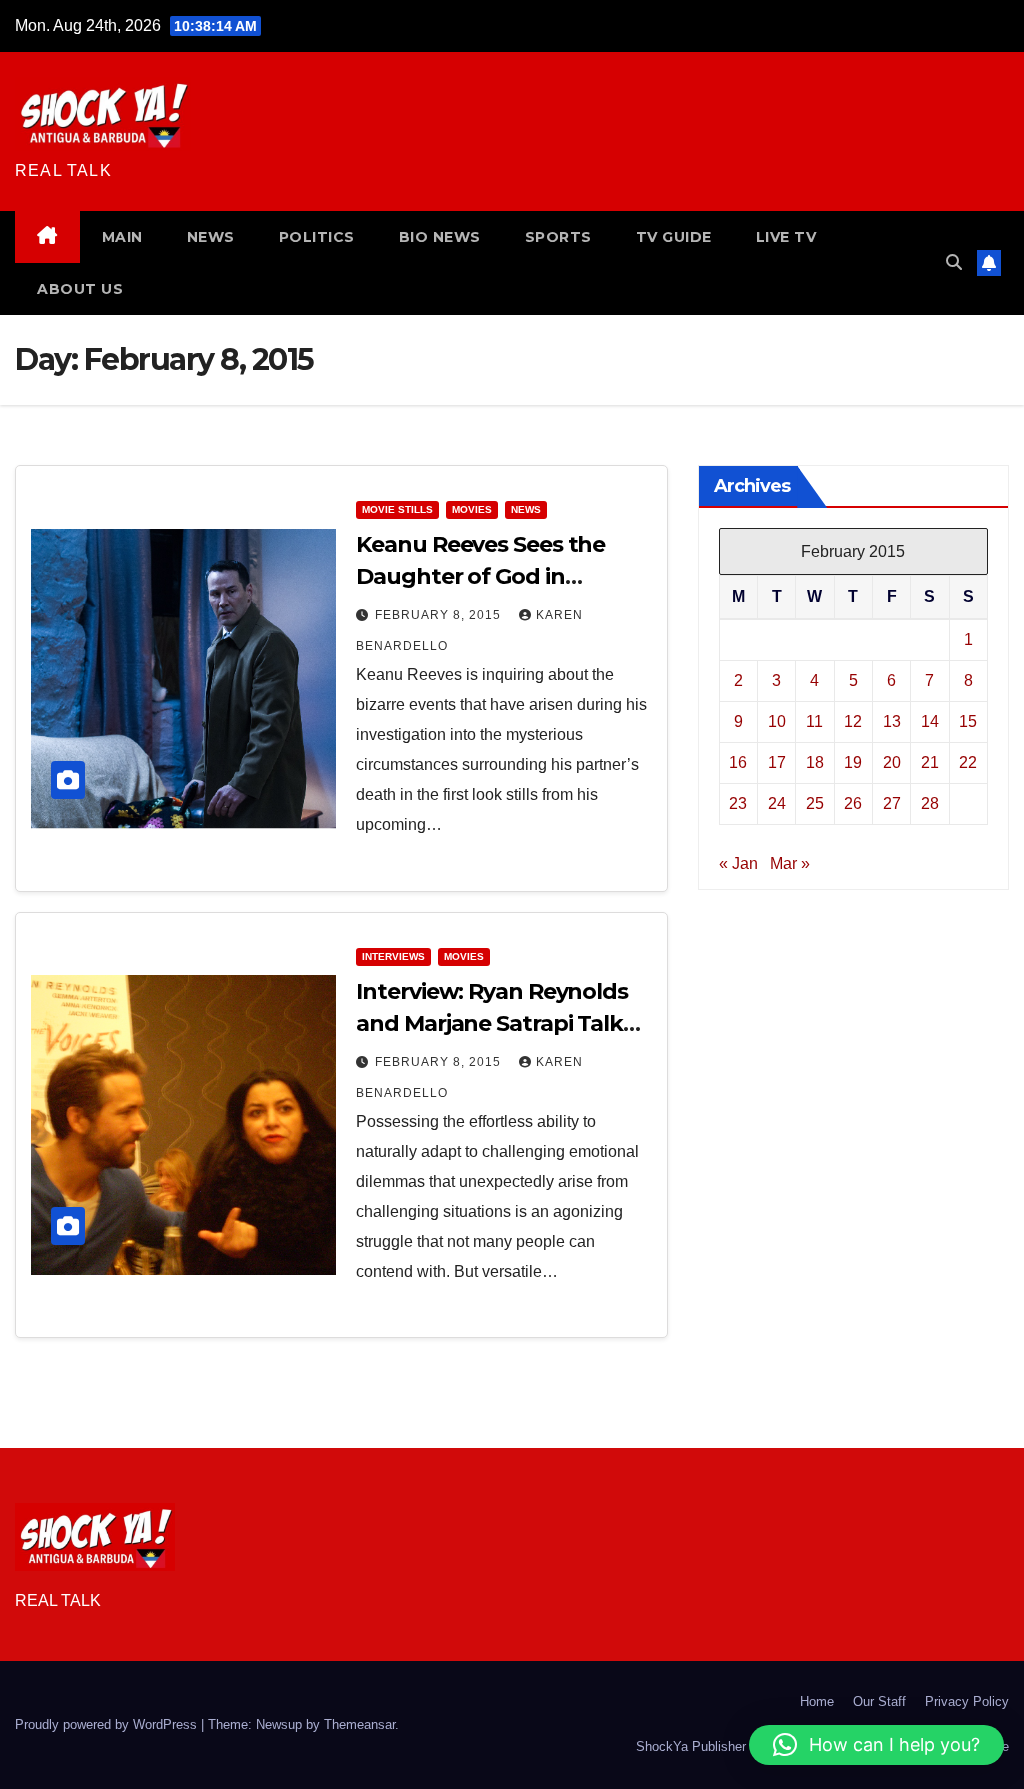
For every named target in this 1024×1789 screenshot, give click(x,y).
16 (738, 762)
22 (968, 762)
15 (968, 721)
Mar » (790, 863)
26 (853, 803)
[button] (954, 262)
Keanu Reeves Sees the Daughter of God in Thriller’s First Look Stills (486, 576)
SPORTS (558, 237)
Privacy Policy (967, 1701)
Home (817, 1701)
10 (777, 721)
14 (930, 721)
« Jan (738, 863)
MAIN (122, 237)
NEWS (211, 237)
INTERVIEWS (393, 956)
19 (853, 762)
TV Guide (674, 237)
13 (892, 721)
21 (930, 762)
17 (777, 762)
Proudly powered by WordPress (108, 1724)
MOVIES (472, 509)
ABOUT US (80, 289)
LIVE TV (786, 237)
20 (892, 762)
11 (814, 721)
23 (738, 803)
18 (815, 762)
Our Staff (879, 1701)
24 (777, 803)
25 (815, 803)
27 (892, 803)
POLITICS (317, 237)
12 (853, 721)
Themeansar (359, 1724)
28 (930, 803)
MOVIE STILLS (397, 509)
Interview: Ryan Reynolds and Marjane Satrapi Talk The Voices (492, 1023)
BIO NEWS (440, 237)
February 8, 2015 (440, 615)
